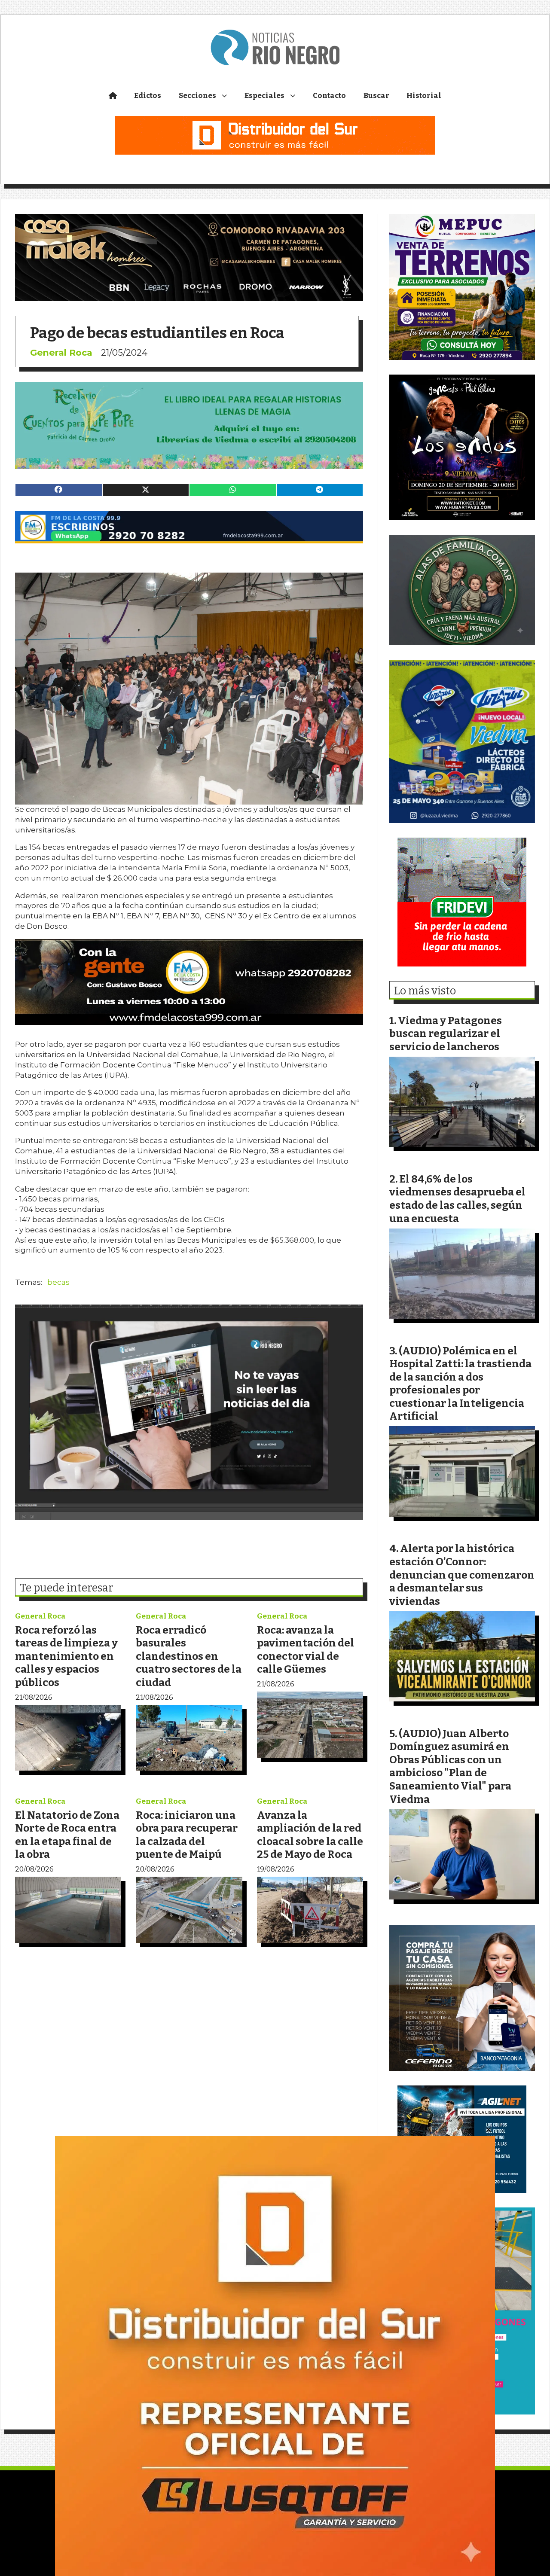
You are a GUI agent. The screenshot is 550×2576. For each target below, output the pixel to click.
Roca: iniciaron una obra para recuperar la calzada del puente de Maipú (187, 1835)
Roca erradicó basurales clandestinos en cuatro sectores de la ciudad (189, 1656)
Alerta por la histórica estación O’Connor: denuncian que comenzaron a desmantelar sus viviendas (462, 1575)
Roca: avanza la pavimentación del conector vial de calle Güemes (306, 1650)
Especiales (264, 96)
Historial (424, 96)
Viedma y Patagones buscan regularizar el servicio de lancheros (446, 1033)
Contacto (329, 96)
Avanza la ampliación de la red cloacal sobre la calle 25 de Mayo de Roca (310, 1835)
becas (58, 1282)
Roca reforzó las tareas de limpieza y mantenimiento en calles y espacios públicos (66, 1656)
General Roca (61, 352)
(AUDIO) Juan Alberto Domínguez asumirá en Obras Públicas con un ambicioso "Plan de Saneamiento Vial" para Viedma (450, 1766)
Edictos (148, 96)
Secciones (197, 96)
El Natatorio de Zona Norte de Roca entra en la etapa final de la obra (67, 1835)
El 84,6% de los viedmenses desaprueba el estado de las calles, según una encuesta (457, 1199)
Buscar (376, 96)
